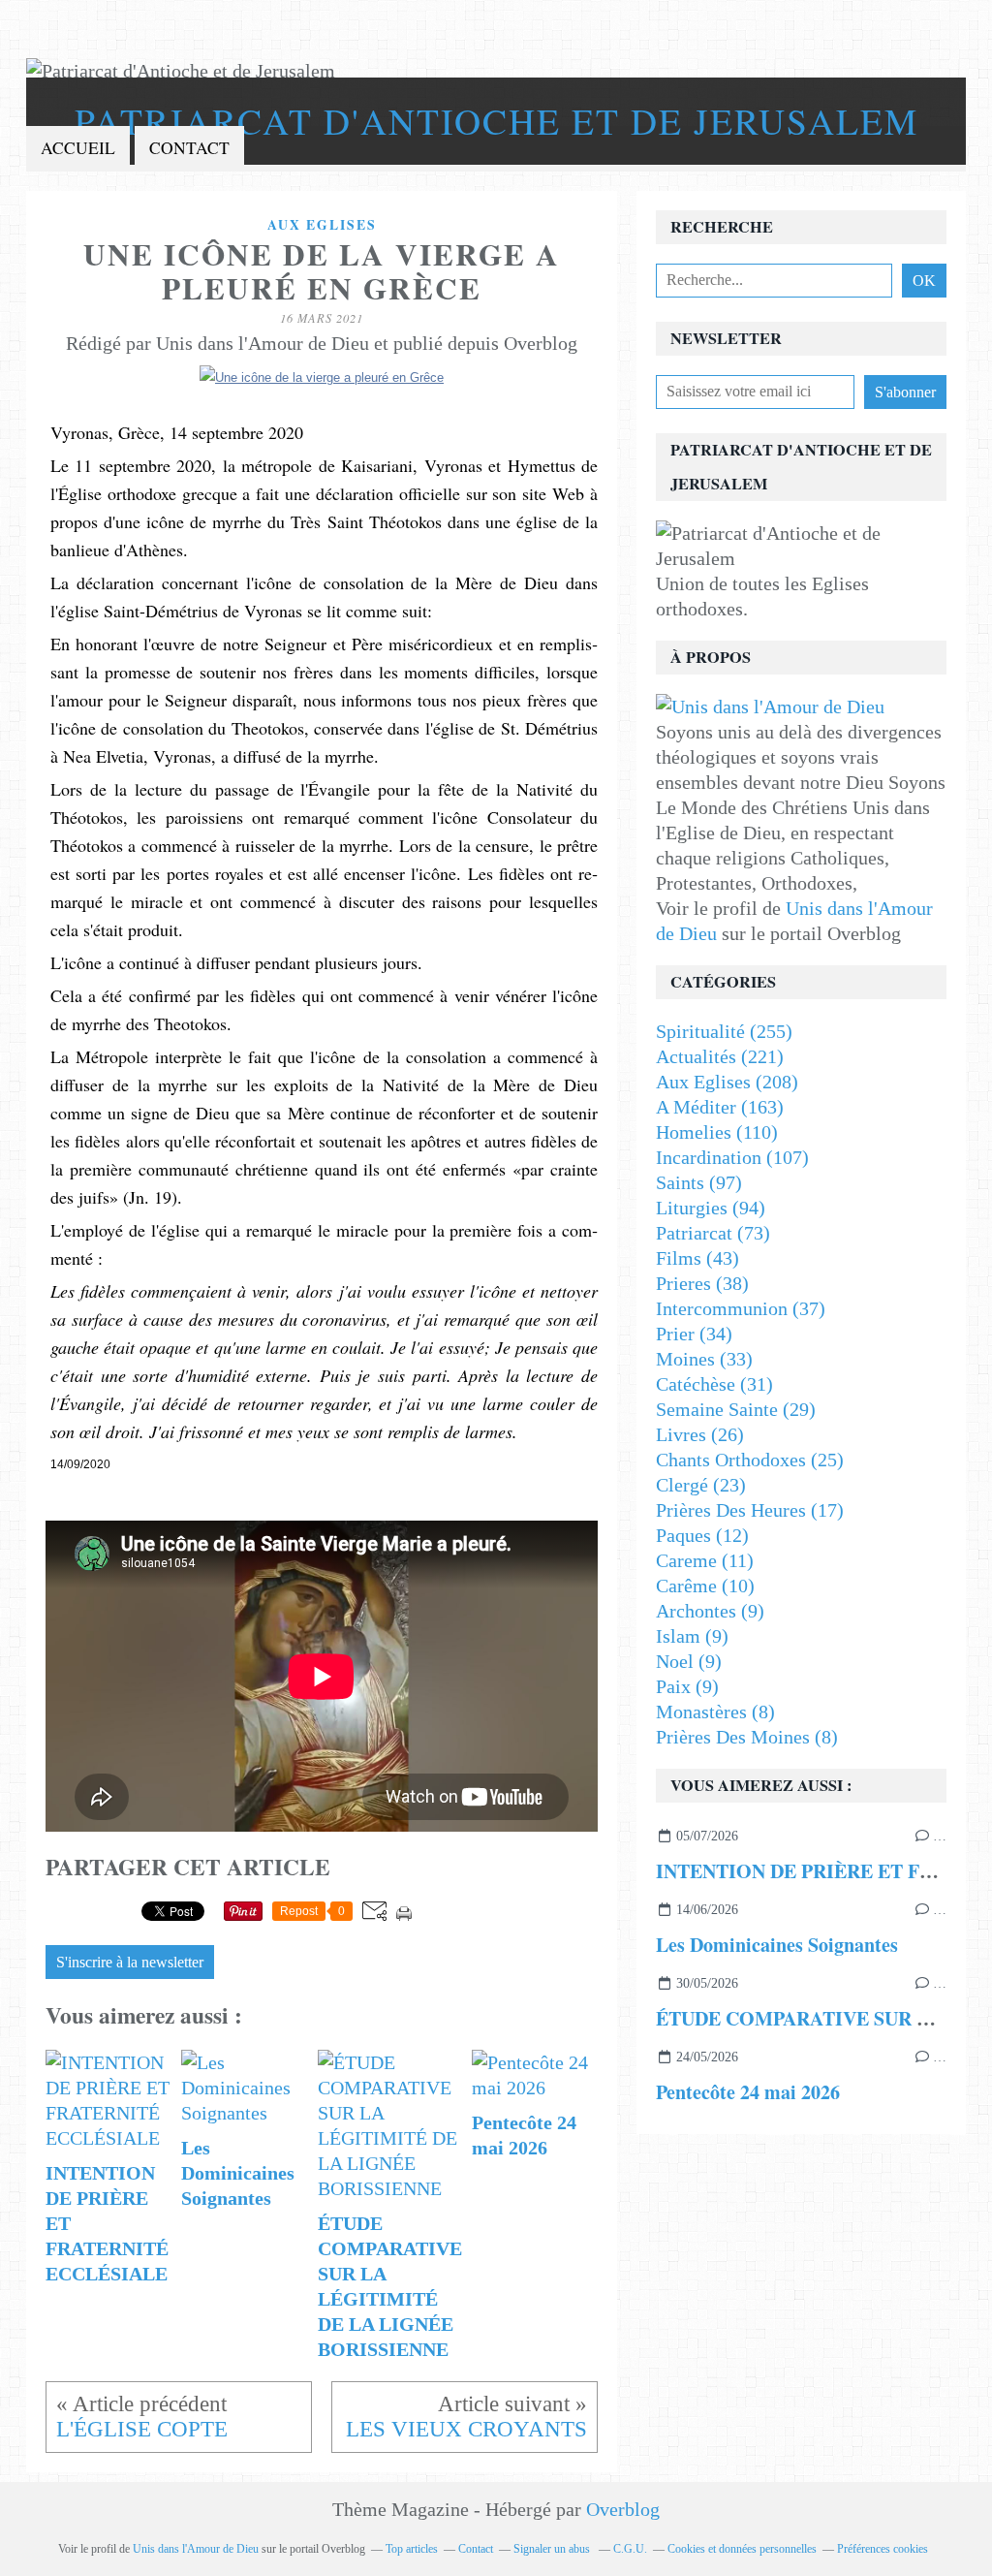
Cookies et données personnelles (742, 2549)
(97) (699, 1182)
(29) (736, 1409)
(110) (717, 1132)
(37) (741, 1308)
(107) (732, 1157)
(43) (697, 1258)
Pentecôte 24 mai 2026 (748, 2092)
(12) (702, 1535)
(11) (705, 1560)
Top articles (412, 2549)
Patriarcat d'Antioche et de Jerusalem (496, 121)
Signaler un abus (553, 2549)
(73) (713, 1233)
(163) (720, 1107)
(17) (750, 1510)
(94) (711, 1208)
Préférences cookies (883, 2549)
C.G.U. (630, 2549)
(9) (710, 1611)
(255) (724, 1031)
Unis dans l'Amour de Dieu (196, 2549)
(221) (720, 1056)
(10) (705, 1586)
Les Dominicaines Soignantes (777, 1945)
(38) (702, 1283)
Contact (189, 148)
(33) (704, 1359)
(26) (700, 1434)
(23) (701, 1485)
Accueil (78, 148)
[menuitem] (78, 149)
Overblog (623, 2509)
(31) (714, 1384)
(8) (715, 1712)
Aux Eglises (322, 225)
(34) (694, 1334)
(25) (750, 1460)
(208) (727, 1082)
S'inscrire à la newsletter (130, 1963)
